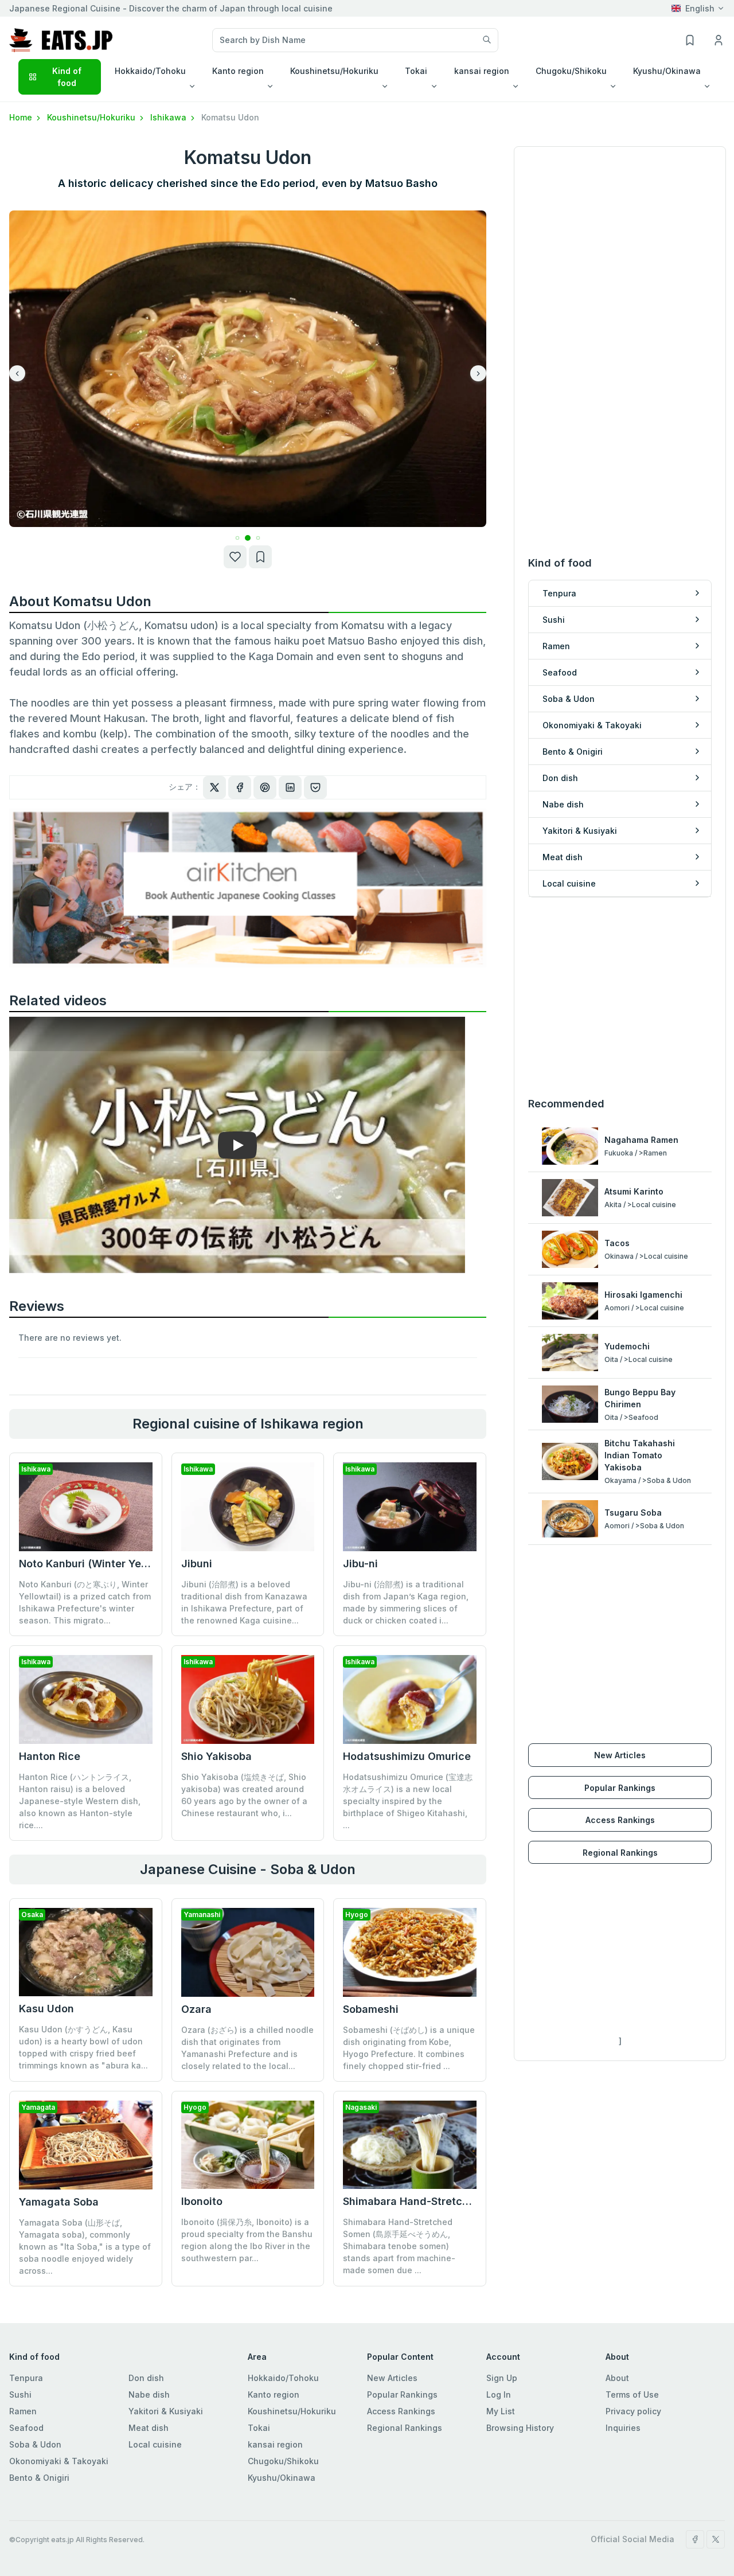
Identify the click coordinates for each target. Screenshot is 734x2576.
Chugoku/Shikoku (283, 2461)
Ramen (23, 2411)
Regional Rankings (620, 1853)
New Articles (620, 1755)
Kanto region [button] (238, 71)
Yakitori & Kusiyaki (166, 2411)
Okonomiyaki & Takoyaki (59, 2461)
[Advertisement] (620, 997)
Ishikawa (169, 117)
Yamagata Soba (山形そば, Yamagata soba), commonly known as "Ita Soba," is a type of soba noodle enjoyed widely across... (85, 2247)
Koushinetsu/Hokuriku (92, 117)
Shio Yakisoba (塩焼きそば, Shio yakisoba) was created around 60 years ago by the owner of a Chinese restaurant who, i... (244, 1795)
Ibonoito (202, 2201)
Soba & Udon (35, 2444)
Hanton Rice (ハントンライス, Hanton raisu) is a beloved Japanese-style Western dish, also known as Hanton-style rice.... (80, 1801)
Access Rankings (620, 1820)
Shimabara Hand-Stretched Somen (431, 2201)
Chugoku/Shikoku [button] (571, 71)
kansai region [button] (482, 71)
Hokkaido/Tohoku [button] (150, 71)
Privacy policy (633, 2411)
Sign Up (502, 2378)
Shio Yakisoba (216, 1756)
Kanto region (274, 2394)
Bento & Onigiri (39, 2478)
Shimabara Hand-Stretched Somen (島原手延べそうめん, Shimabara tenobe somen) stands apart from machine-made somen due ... (399, 2246)
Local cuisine (155, 2444)
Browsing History (520, 2428)
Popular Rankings (620, 1788)
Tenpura (26, 2378)
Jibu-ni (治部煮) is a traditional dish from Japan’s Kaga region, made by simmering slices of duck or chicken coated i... (406, 1602)
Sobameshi (371, 2009)
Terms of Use (632, 2394)
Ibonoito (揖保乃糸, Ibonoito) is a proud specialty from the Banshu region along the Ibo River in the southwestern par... (247, 2240)
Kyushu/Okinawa (282, 2478)
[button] (227, 538)
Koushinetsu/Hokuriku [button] (334, 71)
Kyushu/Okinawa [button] (667, 71)
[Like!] (235, 557)
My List (501, 2411)
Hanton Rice (50, 1756)
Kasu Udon (46, 2009)
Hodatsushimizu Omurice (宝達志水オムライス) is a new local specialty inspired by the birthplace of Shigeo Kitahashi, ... (408, 1801)
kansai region (275, 2444)
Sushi (20, 2394)
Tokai (259, 2428)
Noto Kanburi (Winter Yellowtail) (100, 1564)
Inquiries (623, 2428)
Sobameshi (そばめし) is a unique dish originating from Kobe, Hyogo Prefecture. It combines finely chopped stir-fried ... (409, 2048)
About (617, 2378)
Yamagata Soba (59, 2202)
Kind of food (67, 77)
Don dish (146, 2378)
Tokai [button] (416, 71)
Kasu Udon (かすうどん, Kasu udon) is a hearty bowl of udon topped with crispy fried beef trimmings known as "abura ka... (83, 2047)
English (700, 8)
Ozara (196, 2009)
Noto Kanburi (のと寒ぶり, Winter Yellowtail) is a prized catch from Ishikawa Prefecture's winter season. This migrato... (85, 1602)
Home (22, 117)
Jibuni (197, 1564)
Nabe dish (149, 2394)
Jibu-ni (360, 1564)
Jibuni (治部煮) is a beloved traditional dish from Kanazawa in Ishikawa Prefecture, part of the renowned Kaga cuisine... (244, 1602)
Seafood (26, 2428)
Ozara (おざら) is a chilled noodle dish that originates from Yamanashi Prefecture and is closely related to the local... (247, 2048)
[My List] (260, 557)
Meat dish (149, 2428)
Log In (499, 2394)
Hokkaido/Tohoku (283, 2378)
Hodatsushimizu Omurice (407, 1756)
